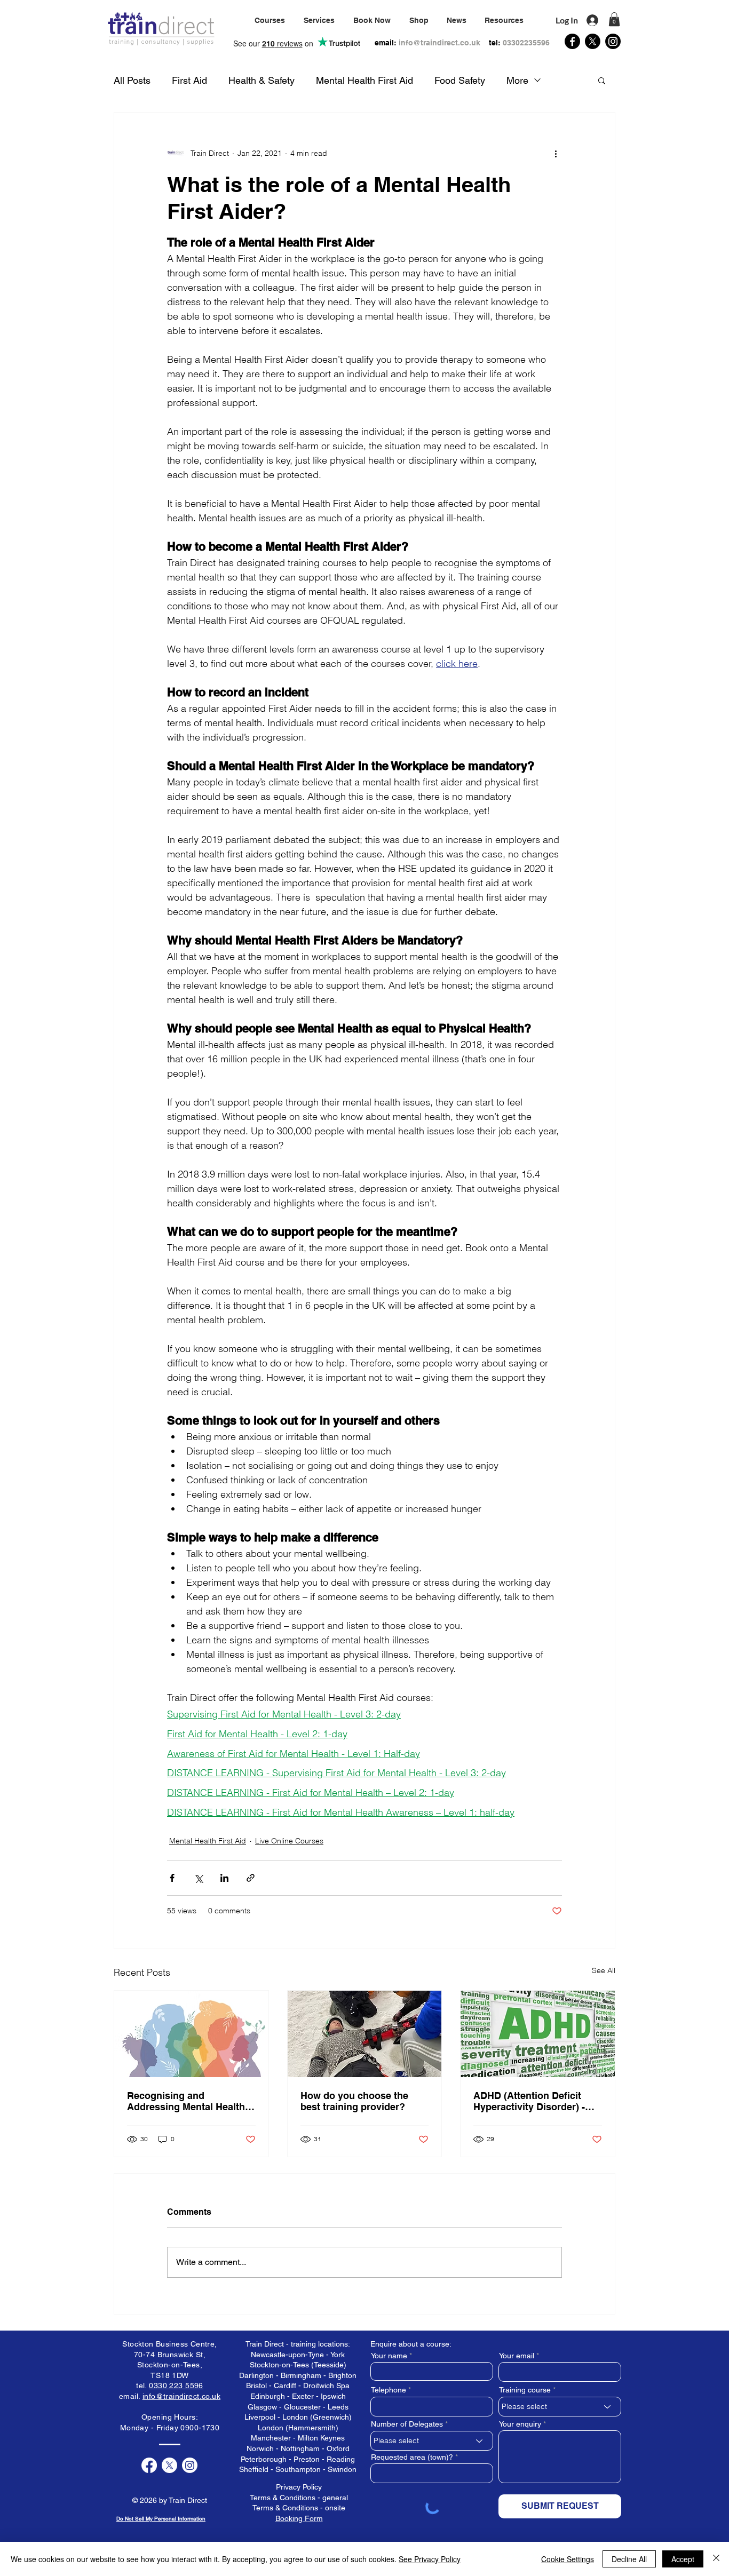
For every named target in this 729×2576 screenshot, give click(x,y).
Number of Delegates (407, 2424)
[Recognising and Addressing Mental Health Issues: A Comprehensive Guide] (191, 2034)
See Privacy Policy (430, 2559)
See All (604, 1970)
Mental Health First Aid (364, 80)
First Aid (189, 80)
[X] (593, 41)
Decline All (629, 2559)
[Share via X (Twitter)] (198, 1878)
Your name (389, 2356)
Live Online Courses (289, 1841)
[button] (319, 20)
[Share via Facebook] (172, 1878)
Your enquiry (520, 2424)
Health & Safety (262, 80)
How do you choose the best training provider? (354, 2101)
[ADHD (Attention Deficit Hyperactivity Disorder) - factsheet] (538, 2034)
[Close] (716, 2559)
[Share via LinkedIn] (224, 1878)
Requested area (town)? (412, 2457)
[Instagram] (613, 41)
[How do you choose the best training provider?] (365, 2034)
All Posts (132, 80)
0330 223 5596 (176, 2386)
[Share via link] (251, 1878)
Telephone (389, 2390)
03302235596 (526, 43)
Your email (517, 2356)
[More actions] (556, 153)
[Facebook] (572, 41)
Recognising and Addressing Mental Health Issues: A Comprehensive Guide (186, 2101)
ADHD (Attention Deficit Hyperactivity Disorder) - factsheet (529, 2101)
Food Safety (460, 80)
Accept (683, 2559)
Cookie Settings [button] (568, 2559)
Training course (525, 2390)
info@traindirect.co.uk (439, 43)
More (517, 80)
